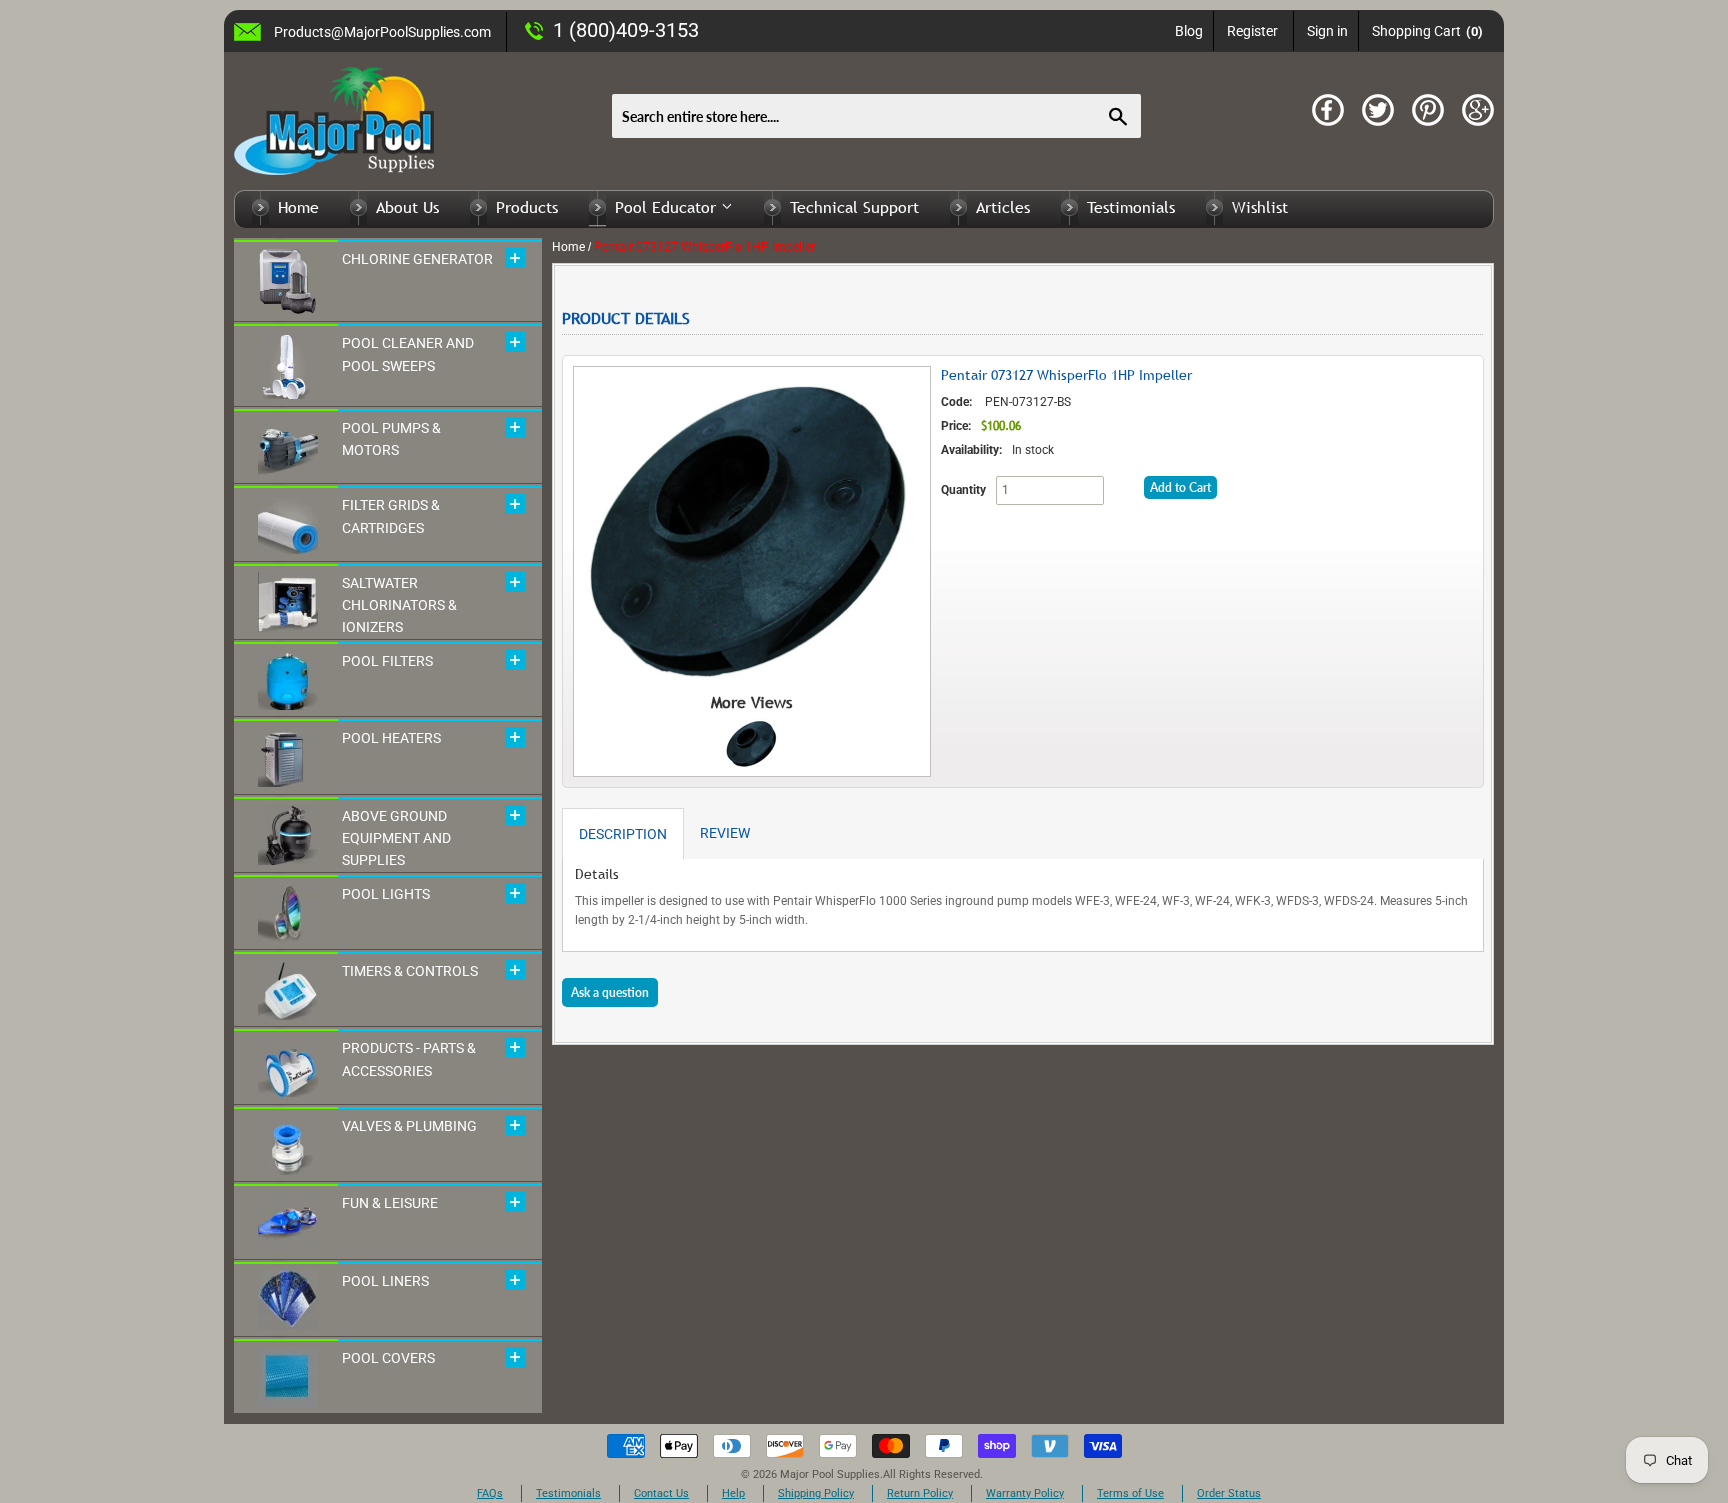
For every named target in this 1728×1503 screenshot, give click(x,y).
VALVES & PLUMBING (409, 1126)
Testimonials (1131, 207)
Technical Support (854, 207)
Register (1252, 31)
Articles (1003, 207)
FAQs (490, 1493)
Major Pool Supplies (830, 1474)
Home (298, 207)
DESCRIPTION (623, 834)
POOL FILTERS (387, 661)
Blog (1189, 31)
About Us (407, 207)
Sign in (1327, 31)
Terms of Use (1130, 1493)
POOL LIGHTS (386, 894)
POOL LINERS (385, 1281)
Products (527, 207)
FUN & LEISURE (390, 1203)
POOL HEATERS (391, 738)
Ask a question (610, 992)
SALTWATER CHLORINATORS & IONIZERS (399, 605)
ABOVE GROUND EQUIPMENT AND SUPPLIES (396, 838)
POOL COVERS (388, 1358)
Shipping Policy (816, 1493)
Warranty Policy (1025, 1493)
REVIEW (725, 833)
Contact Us (661, 1493)
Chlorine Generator (417, 259)
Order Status (1229, 1493)
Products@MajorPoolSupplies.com (382, 32)
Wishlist (1260, 207)
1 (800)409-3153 (626, 30)
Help (733, 1493)
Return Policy (920, 1493)
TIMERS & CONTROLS (410, 971)
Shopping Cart (1427, 31)
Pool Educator (668, 207)
